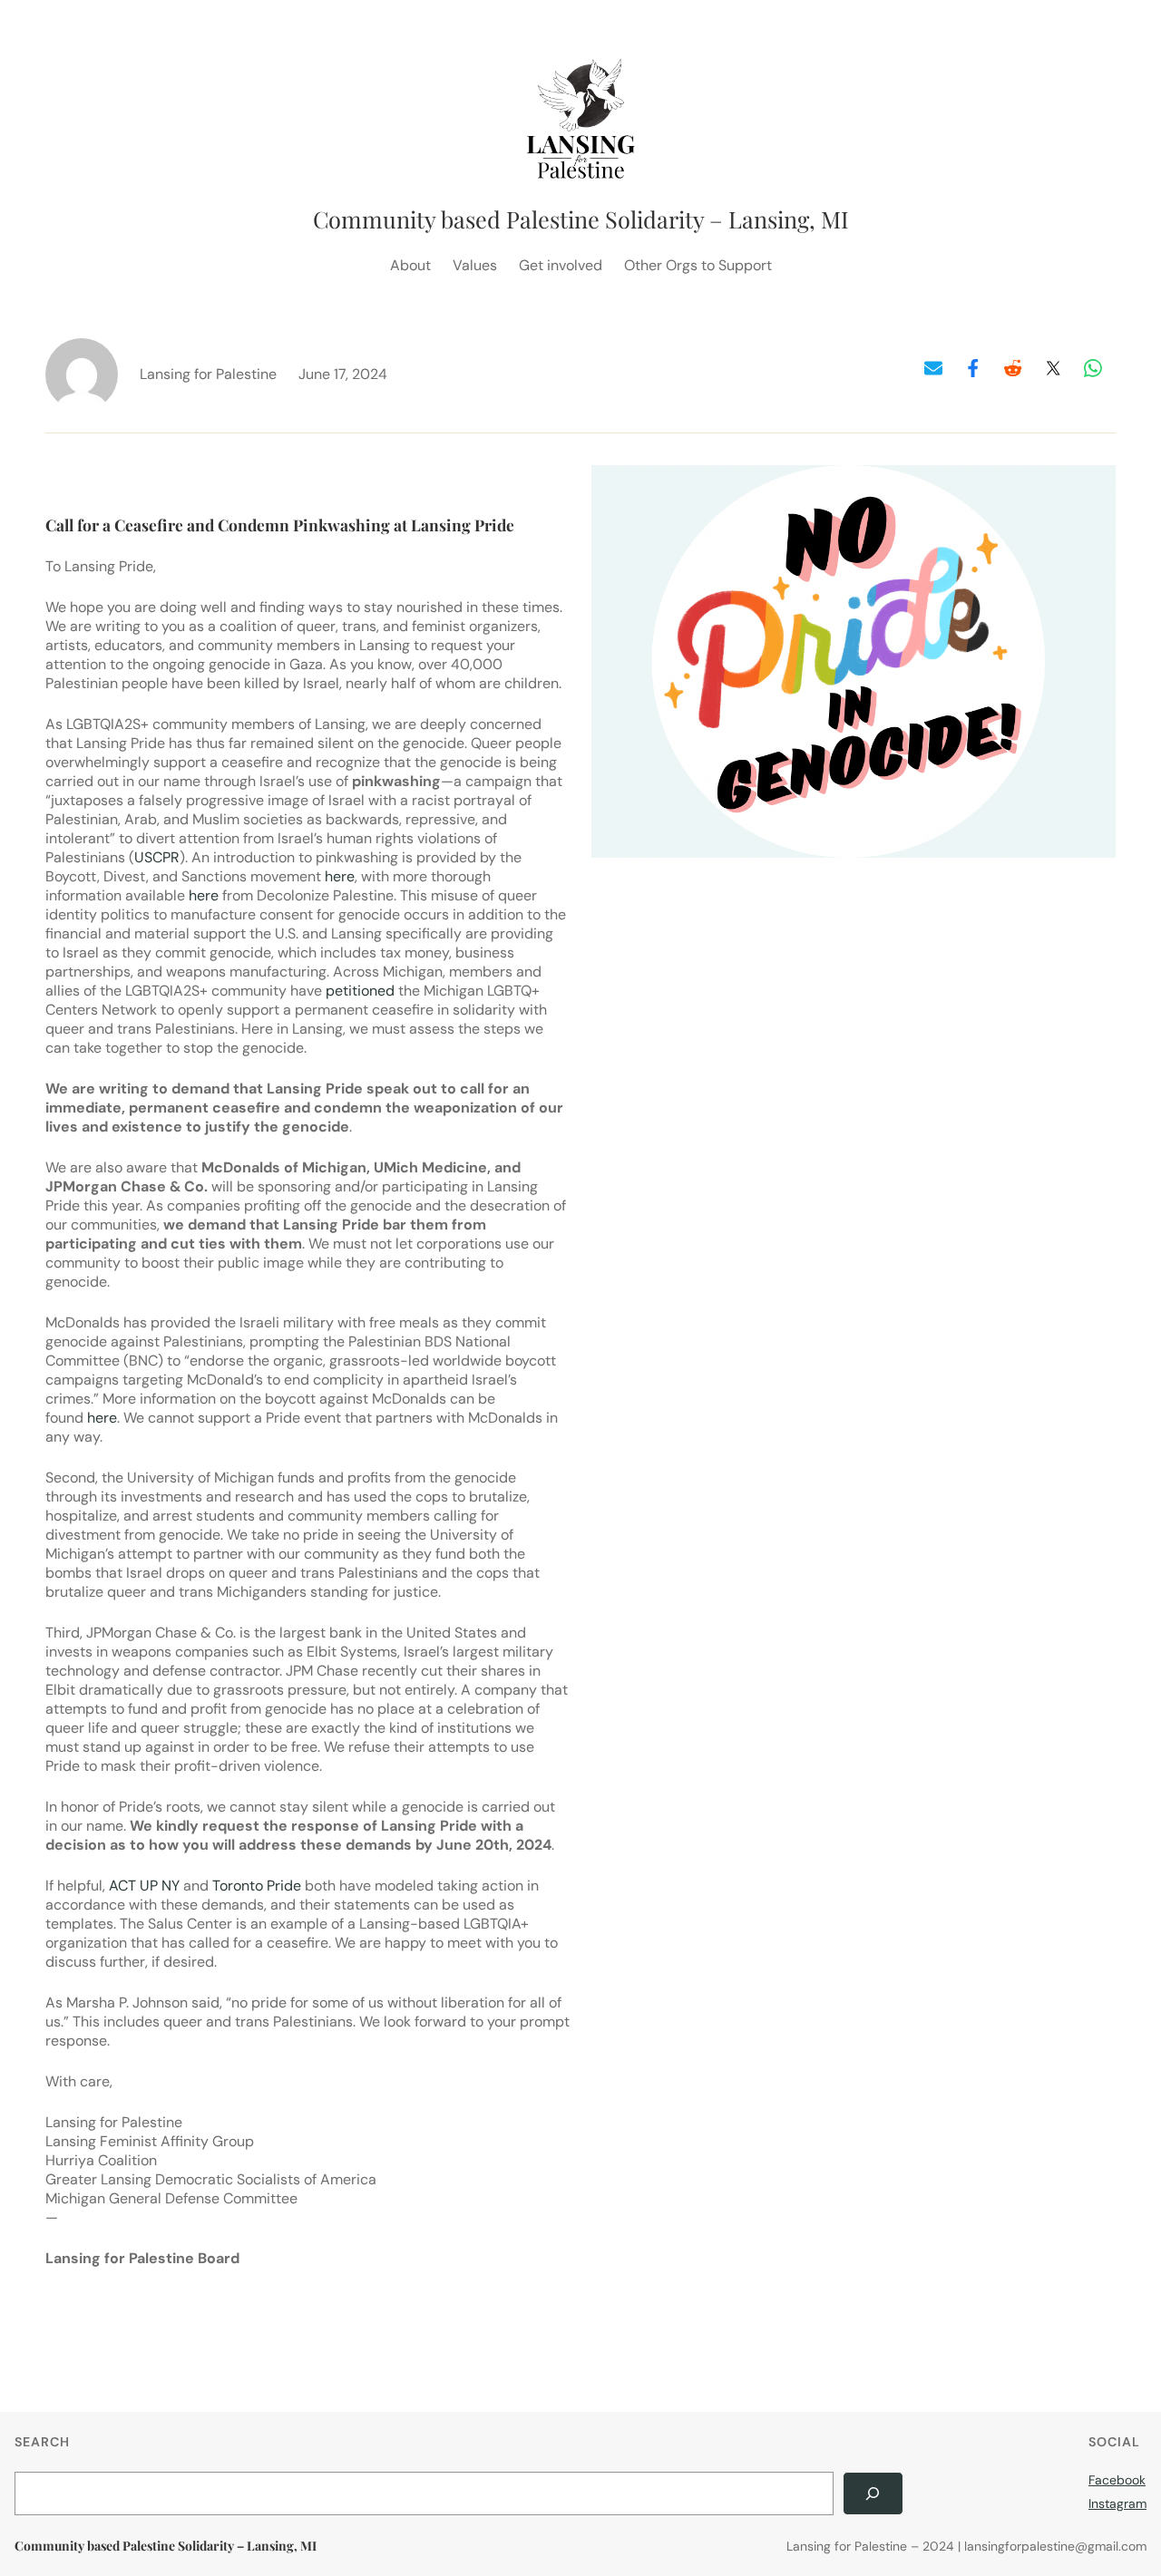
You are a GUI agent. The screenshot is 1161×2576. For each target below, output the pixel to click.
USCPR (157, 857)
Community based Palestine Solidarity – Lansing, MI (581, 219)
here (340, 876)
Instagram (1117, 2503)
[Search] (873, 2494)
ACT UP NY (144, 1886)
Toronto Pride (257, 1886)
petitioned (360, 991)
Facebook (1117, 2480)
